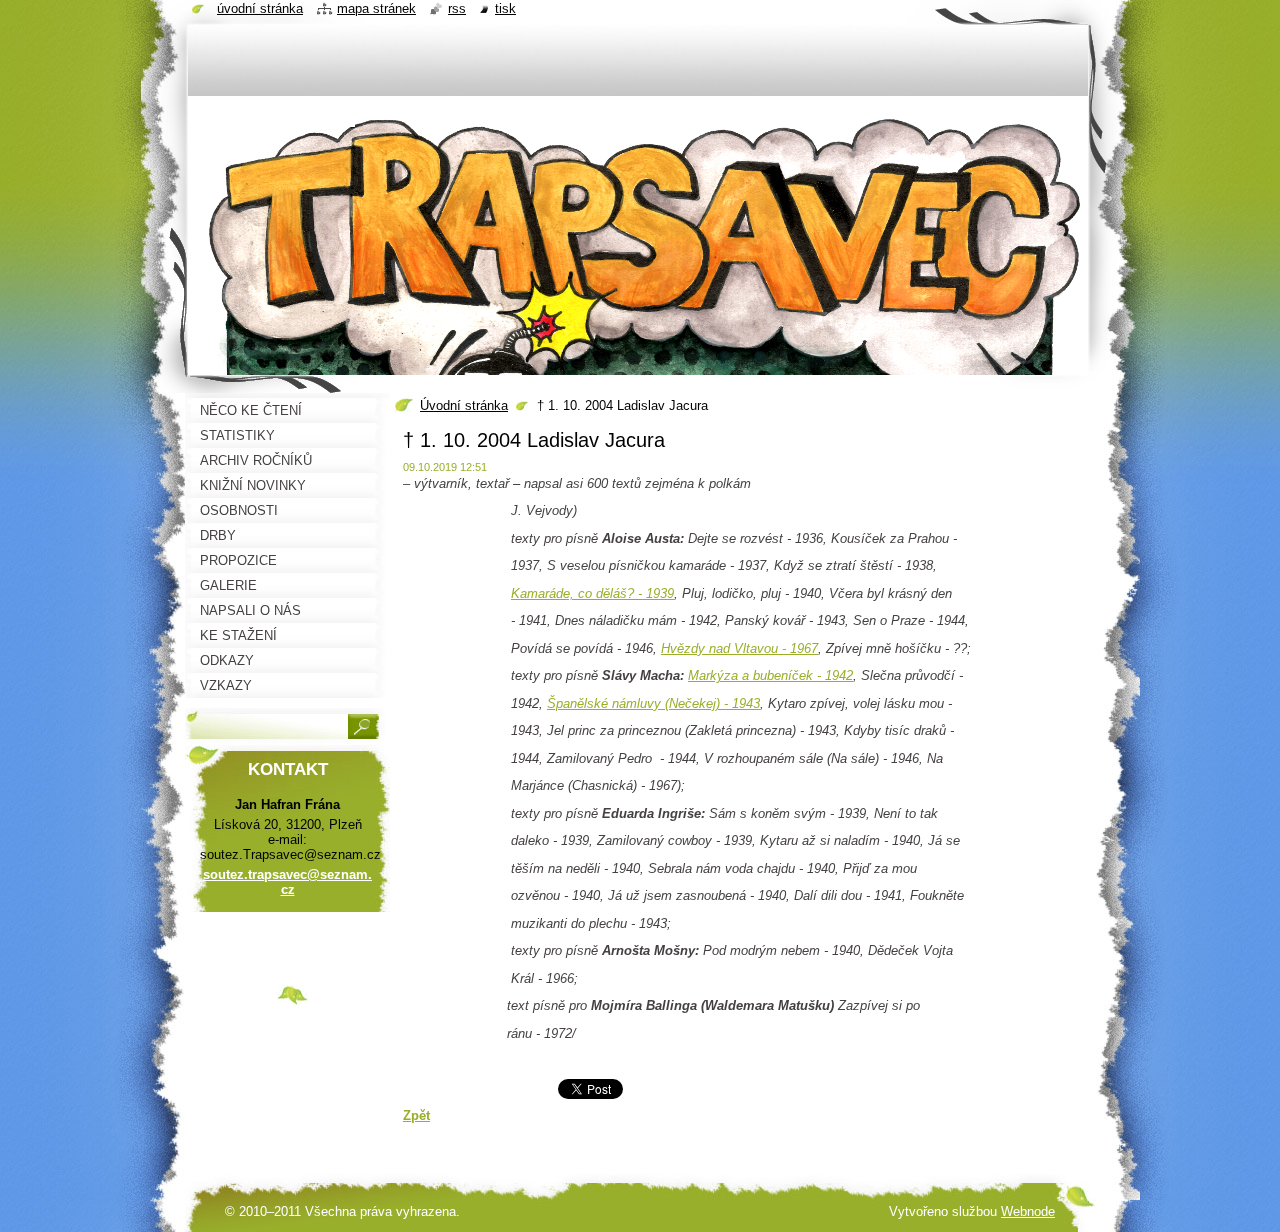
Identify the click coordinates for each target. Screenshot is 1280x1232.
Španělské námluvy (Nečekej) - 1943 (653, 703)
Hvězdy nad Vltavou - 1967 (739, 648)
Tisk (505, 8)
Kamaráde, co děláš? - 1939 (592, 593)
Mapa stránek (376, 8)
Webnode (1028, 1211)
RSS (457, 8)
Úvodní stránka (464, 405)
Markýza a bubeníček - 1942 (770, 675)
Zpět (416, 1115)
